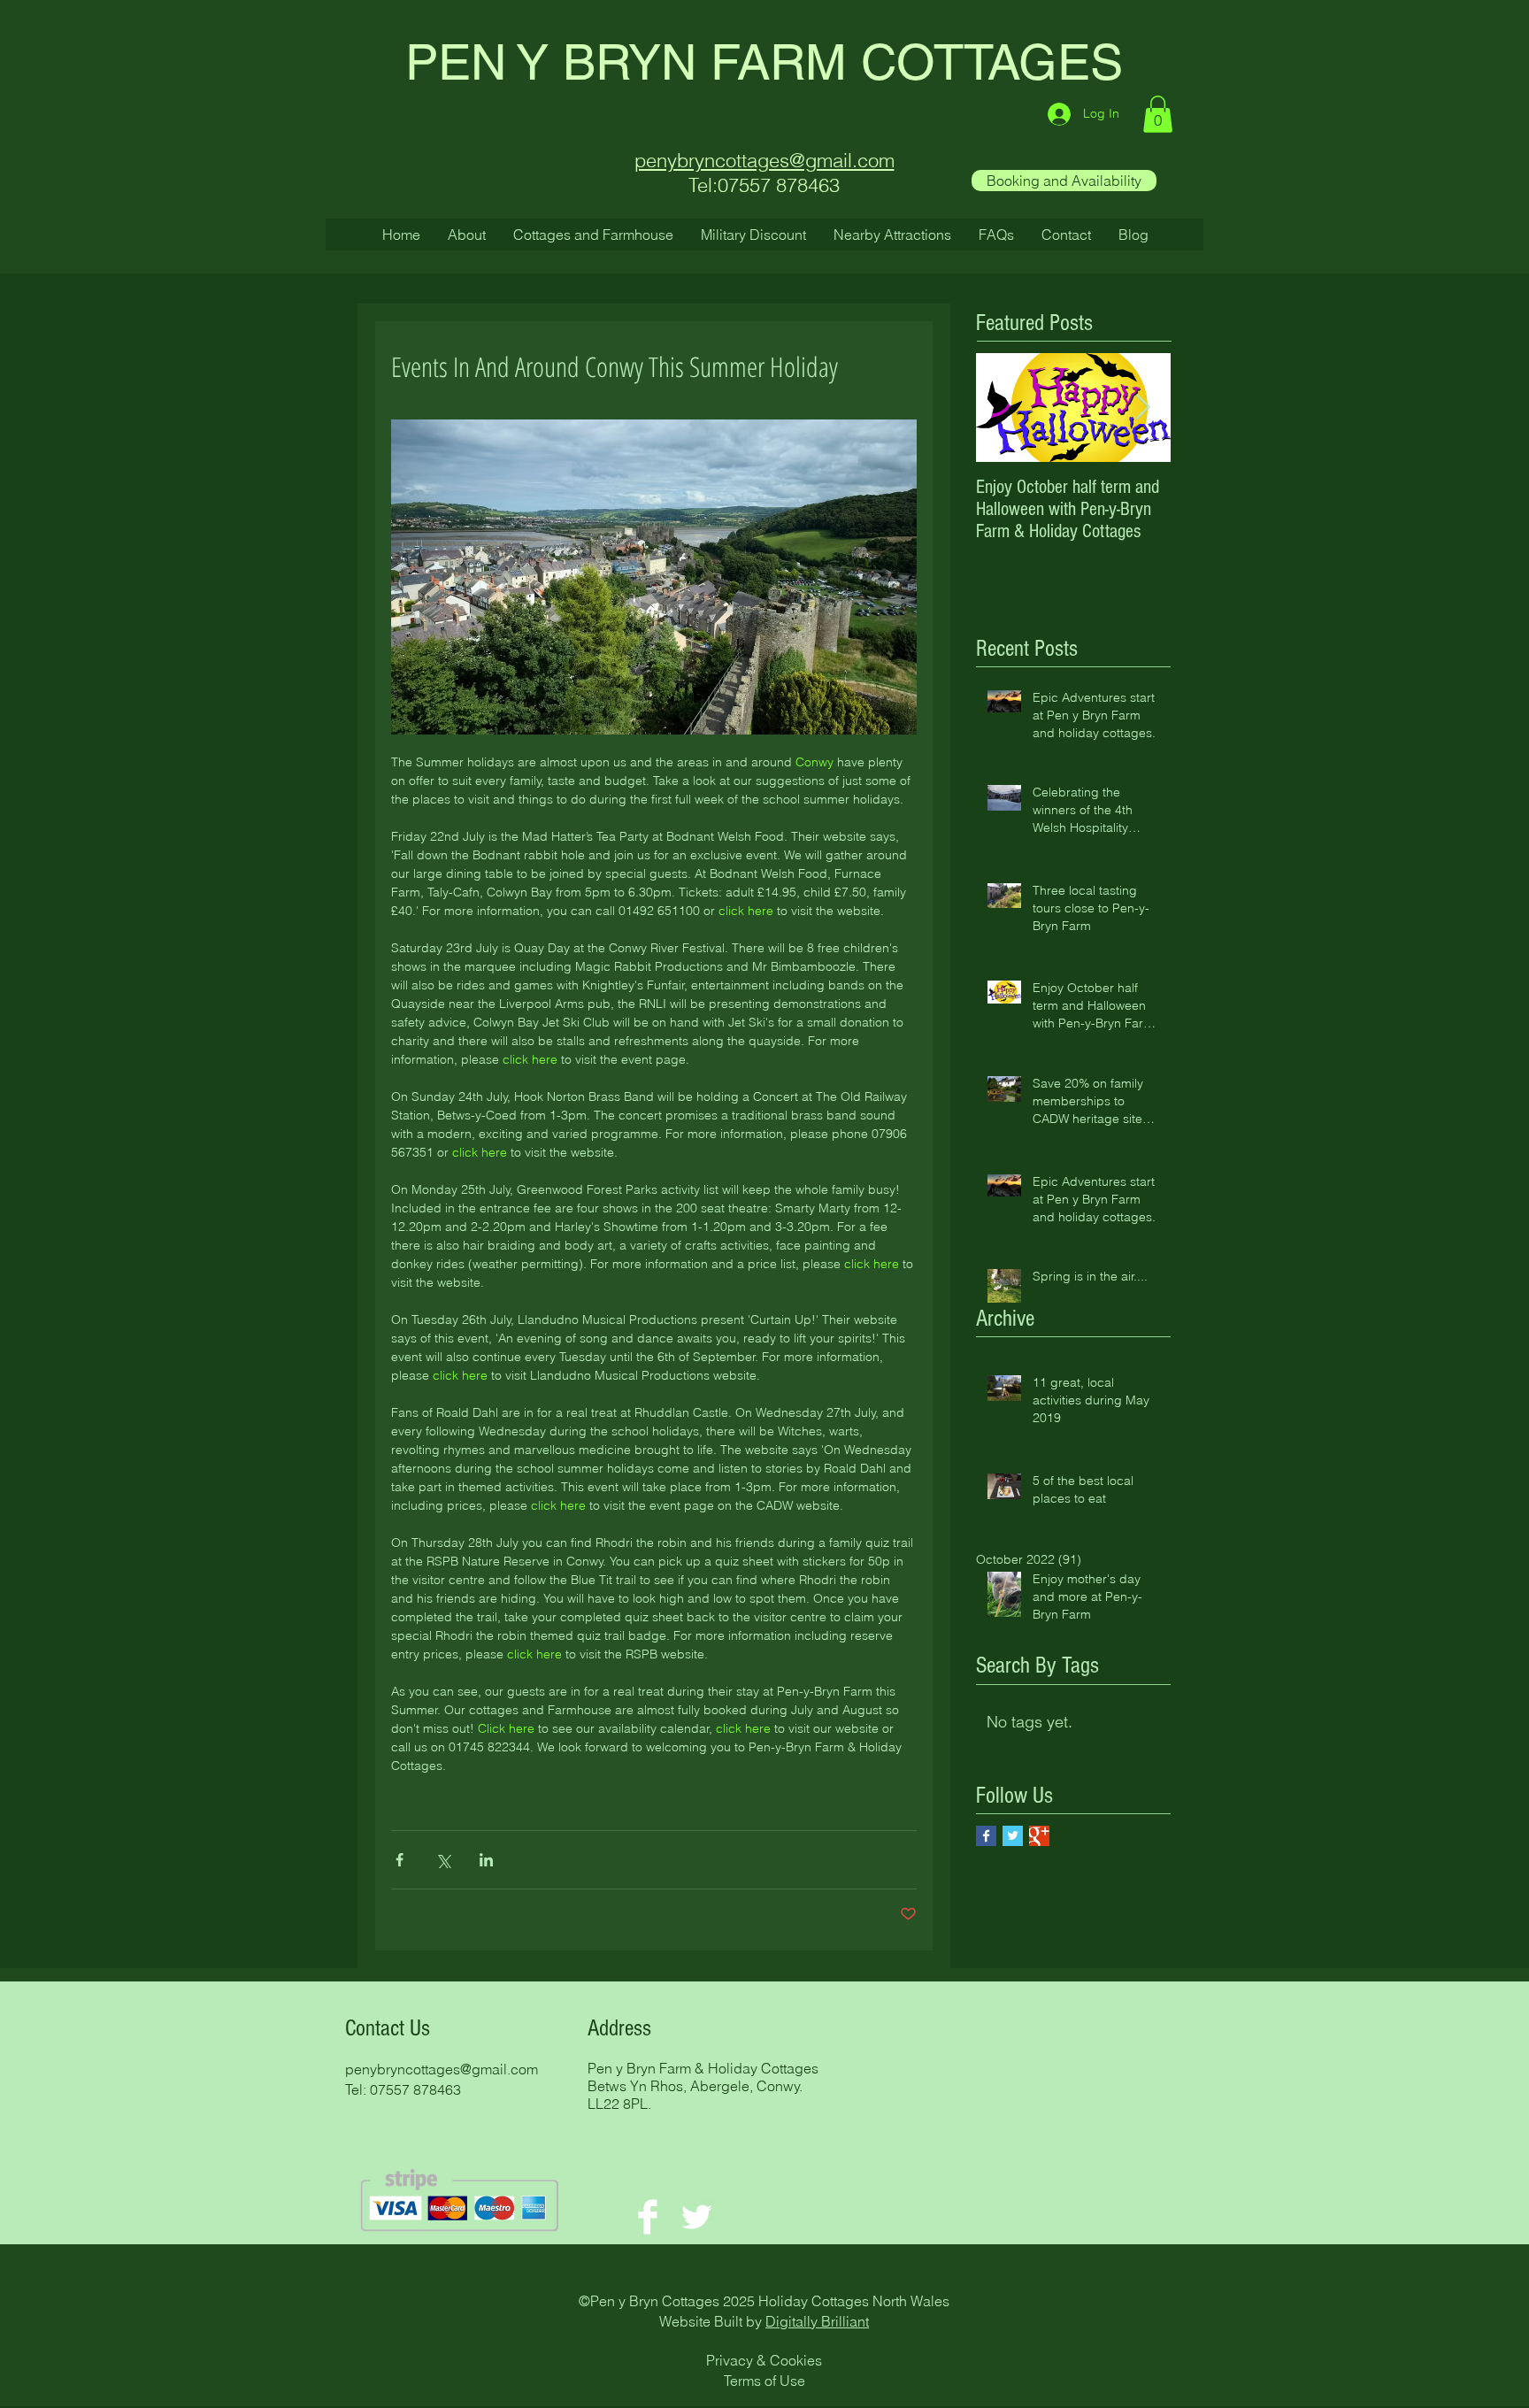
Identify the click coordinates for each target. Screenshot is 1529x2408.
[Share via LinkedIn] (486, 1860)
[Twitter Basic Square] (1013, 1836)
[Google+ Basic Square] (1039, 1836)
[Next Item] (1142, 408)
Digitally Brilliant (817, 2321)
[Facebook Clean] (648, 2217)
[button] (1158, 114)
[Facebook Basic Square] (986, 1836)
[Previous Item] (1004, 408)
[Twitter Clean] (696, 2217)
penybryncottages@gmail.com (442, 2069)
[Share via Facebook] (400, 1860)
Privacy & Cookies (764, 2360)
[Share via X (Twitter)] (443, 1860)
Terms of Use (764, 2381)
